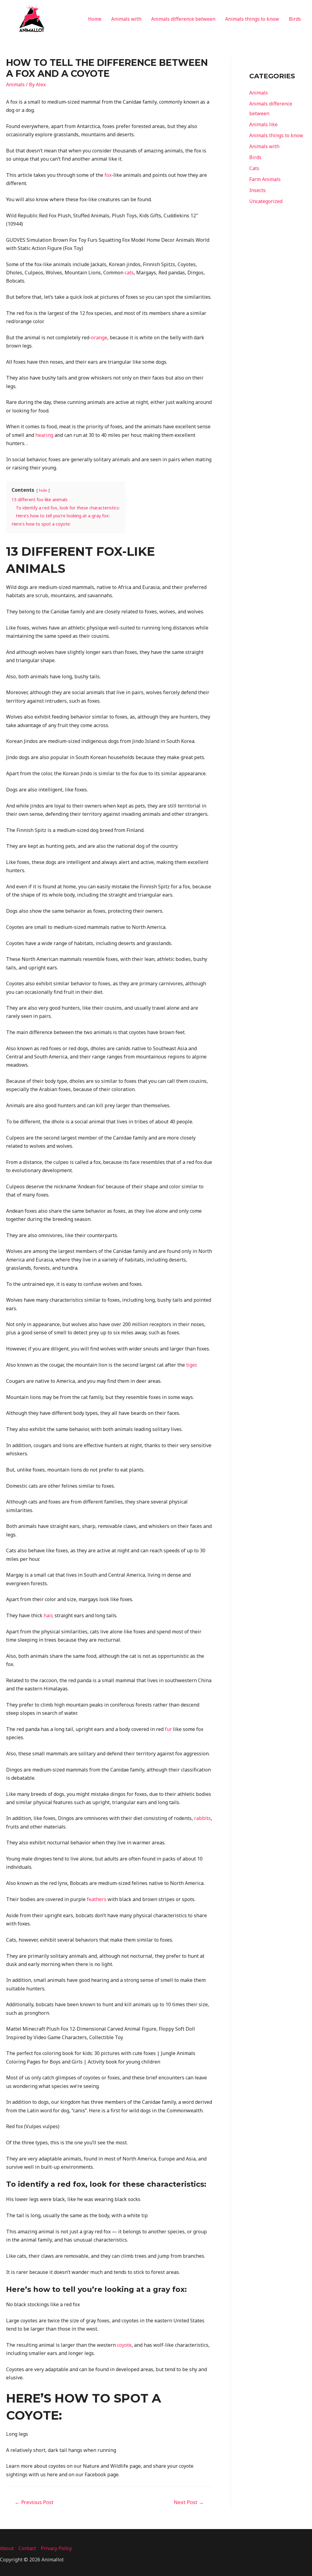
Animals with (126, 19)
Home (95, 19)
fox (108, 175)
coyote (124, 2345)
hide (43, 490)
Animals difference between (183, 19)
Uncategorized (266, 201)
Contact (27, 2548)
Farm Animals (265, 179)
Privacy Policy (56, 2548)
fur (168, 1729)
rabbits (202, 1818)
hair (48, 1615)
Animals (15, 84)
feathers (97, 1899)
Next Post (189, 2502)
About (7, 2548)
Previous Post (34, 2502)
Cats (254, 168)
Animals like (263, 124)
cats (129, 273)
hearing (44, 435)
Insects (257, 190)
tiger (191, 1365)
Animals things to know (252, 19)
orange (99, 337)
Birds (295, 19)
